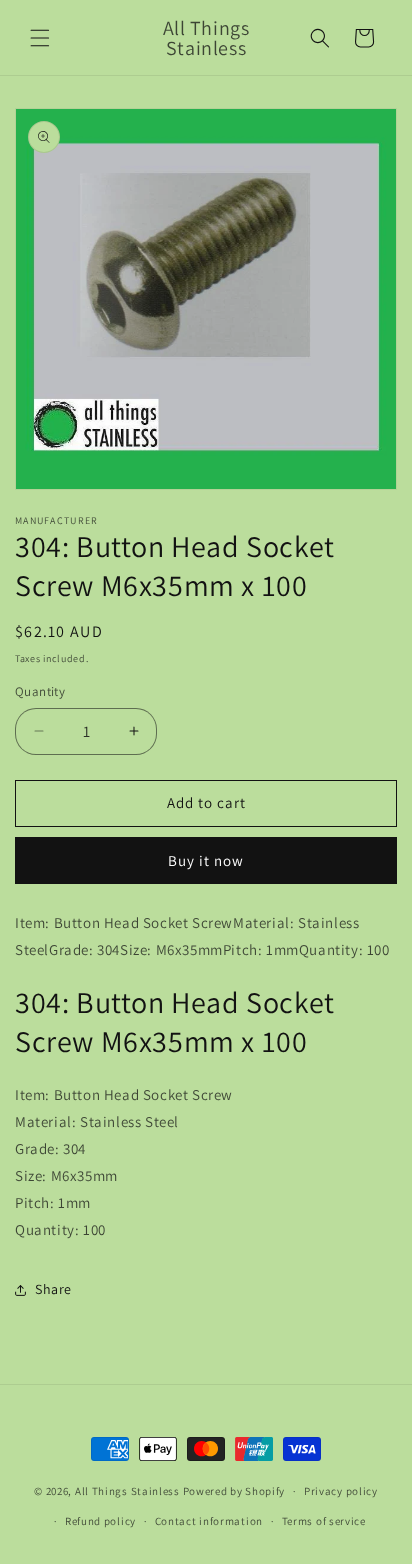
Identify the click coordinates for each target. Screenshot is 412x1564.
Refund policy (100, 1521)
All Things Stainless (127, 1491)
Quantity (40, 691)
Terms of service (324, 1521)
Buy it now (206, 860)
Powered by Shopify (234, 1491)
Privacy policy (341, 1491)
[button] (40, 38)
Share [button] (53, 1289)
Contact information (209, 1521)
